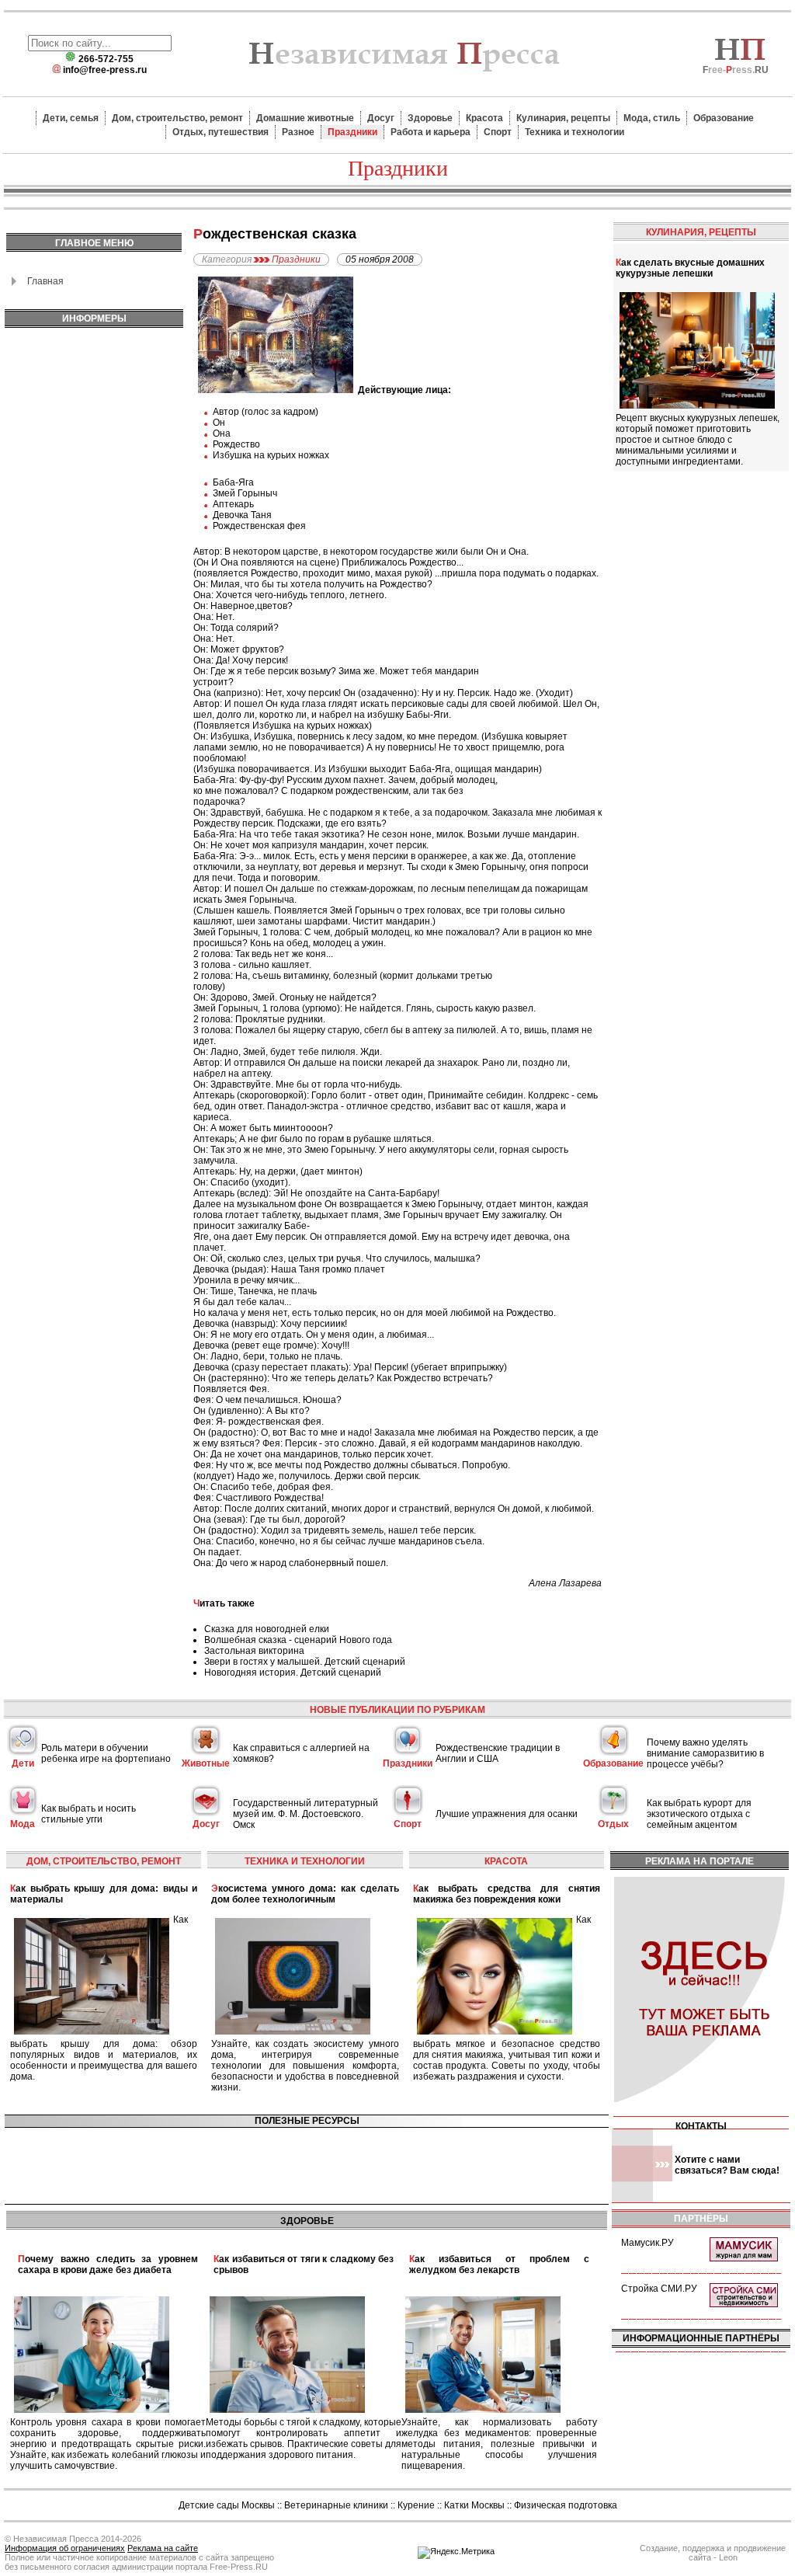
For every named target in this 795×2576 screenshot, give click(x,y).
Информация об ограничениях (65, 2548)
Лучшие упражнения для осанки (507, 1814)
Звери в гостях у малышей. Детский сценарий (305, 1662)
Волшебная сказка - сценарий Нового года (298, 1640)
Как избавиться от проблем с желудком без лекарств (499, 2264)
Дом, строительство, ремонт (177, 118)
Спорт (498, 132)
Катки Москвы (474, 2505)
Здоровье (430, 118)
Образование (724, 118)
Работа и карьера (430, 132)
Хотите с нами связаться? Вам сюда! (727, 2165)
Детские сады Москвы (227, 2505)
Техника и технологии (575, 132)
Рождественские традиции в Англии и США (498, 1753)
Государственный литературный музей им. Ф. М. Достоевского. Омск (306, 1814)
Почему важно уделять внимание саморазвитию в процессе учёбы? (705, 1753)
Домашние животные (305, 118)
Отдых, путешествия (220, 132)
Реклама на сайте (163, 2548)
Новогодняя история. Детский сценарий (293, 1673)
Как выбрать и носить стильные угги (89, 1814)
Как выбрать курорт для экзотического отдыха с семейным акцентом (699, 1814)
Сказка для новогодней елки (267, 1629)
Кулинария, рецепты (563, 118)
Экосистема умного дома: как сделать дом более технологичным (305, 1894)
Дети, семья (71, 118)
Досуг (381, 118)
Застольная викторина (254, 1651)
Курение (416, 2505)
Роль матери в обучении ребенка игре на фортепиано (106, 1753)
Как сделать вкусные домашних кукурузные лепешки (690, 268)
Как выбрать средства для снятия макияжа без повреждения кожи (507, 1894)
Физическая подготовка (566, 2505)
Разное (298, 132)
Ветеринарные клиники (336, 2505)
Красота (484, 118)
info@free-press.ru (105, 70)
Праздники (352, 132)
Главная (45, 281)
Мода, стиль (652, 118)
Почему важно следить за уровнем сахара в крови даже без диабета (108, 2264)
